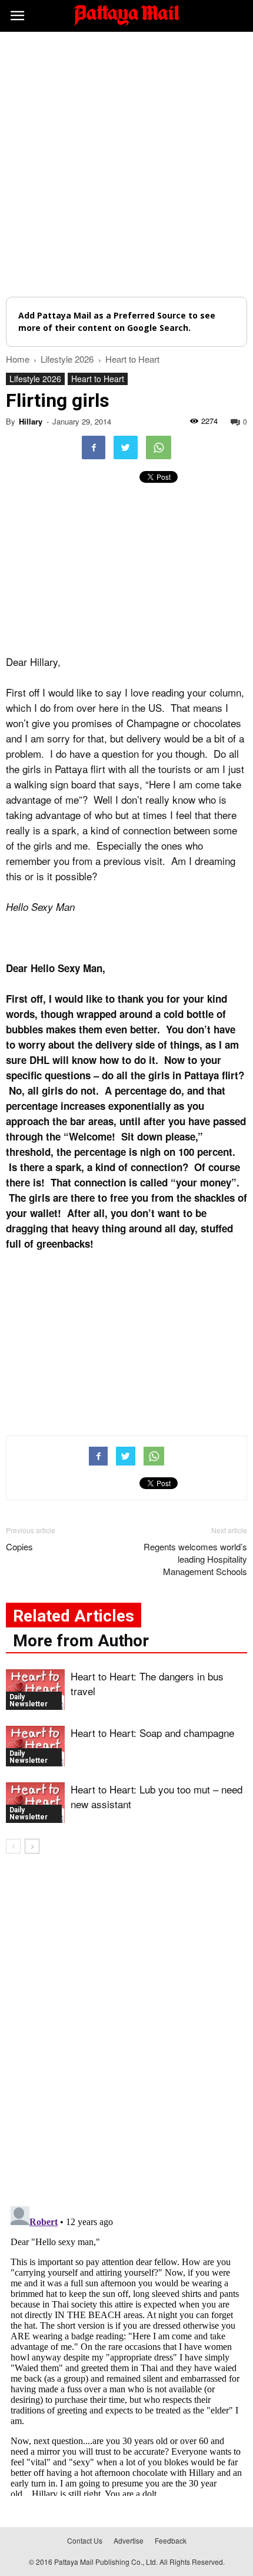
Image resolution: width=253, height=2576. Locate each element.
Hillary (31, 421)
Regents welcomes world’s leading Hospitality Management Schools (195, 1559)
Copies (19, 1546)
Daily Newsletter (29, 1700)
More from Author (81, 1641)
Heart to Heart (98, 379)
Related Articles (74, 1616)
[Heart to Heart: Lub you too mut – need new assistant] (35, 1803)
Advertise (129, 2540)
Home (18, 359)
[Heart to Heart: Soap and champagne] (35, 1746)
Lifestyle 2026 (35, 379)
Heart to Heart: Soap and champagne (152, 1733)
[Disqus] (126, 2032)
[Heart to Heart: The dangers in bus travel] (35, 1690)
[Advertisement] (126, 164)
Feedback (171, 2540)
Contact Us (85, 2540)
